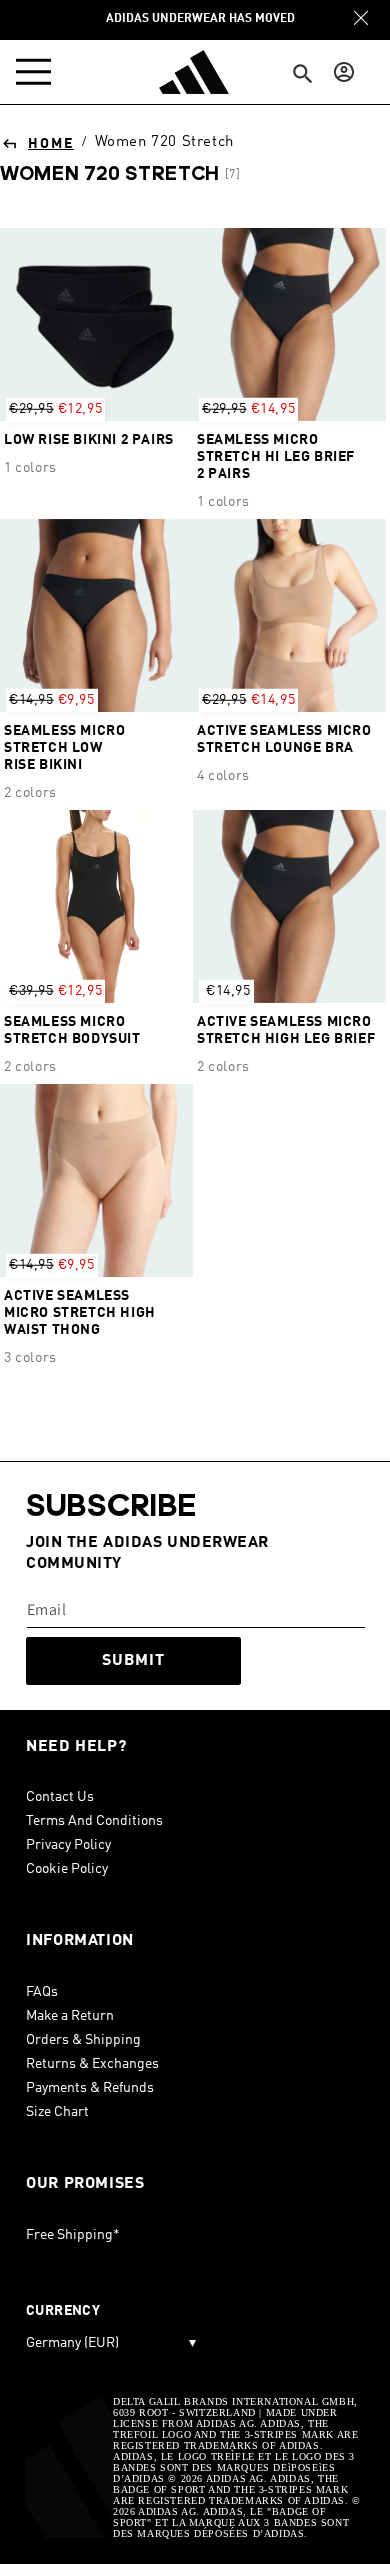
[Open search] (303, 74)
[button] (38, 72)
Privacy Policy (68, 1845)
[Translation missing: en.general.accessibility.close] (361, 18)
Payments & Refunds (90, 2088)
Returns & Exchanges (92, 2064)
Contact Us (60, 1797)
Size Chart (57, 2112)
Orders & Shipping (83, 2040)
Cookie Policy (67, 1869)
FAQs (42, 1992)
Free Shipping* (73, 2235)
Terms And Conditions (94, 1821)
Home (51, 144)
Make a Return (70, 2016)
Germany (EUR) (111, 2343)
